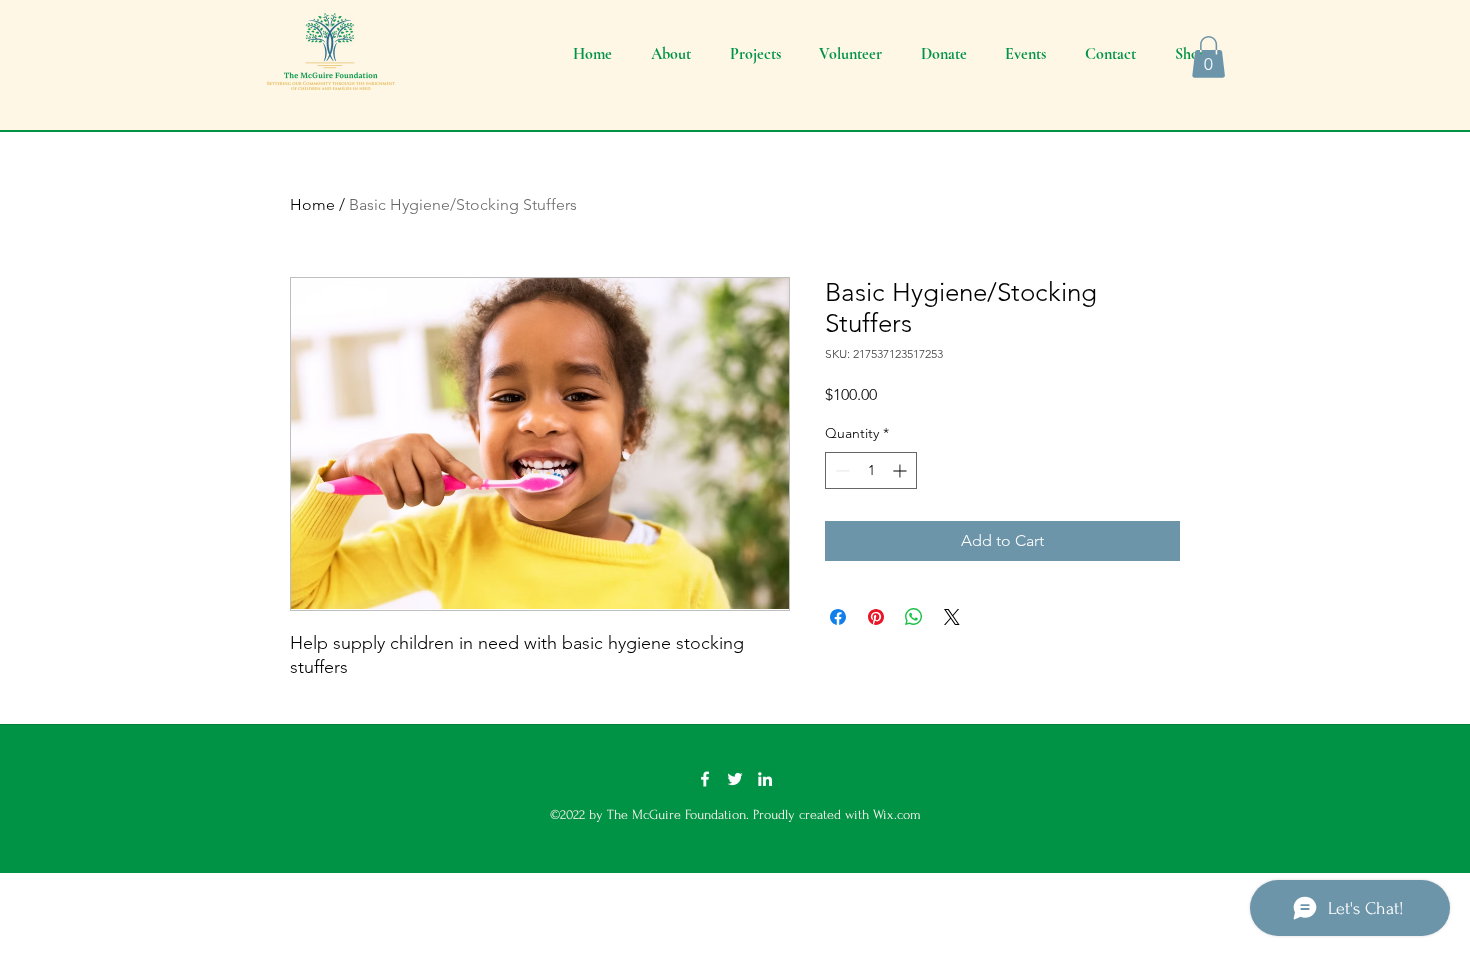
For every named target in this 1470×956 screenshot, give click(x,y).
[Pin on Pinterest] (876, 617)
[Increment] (901, 470)
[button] (1208, 57)
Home (312, 204)
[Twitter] (735, 779)
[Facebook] (705, 779)
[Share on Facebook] (838, 617)
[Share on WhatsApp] (914, 617)
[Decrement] (840, 470)
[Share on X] (952, 617)
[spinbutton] (871, 470)
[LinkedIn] (765, 779)
